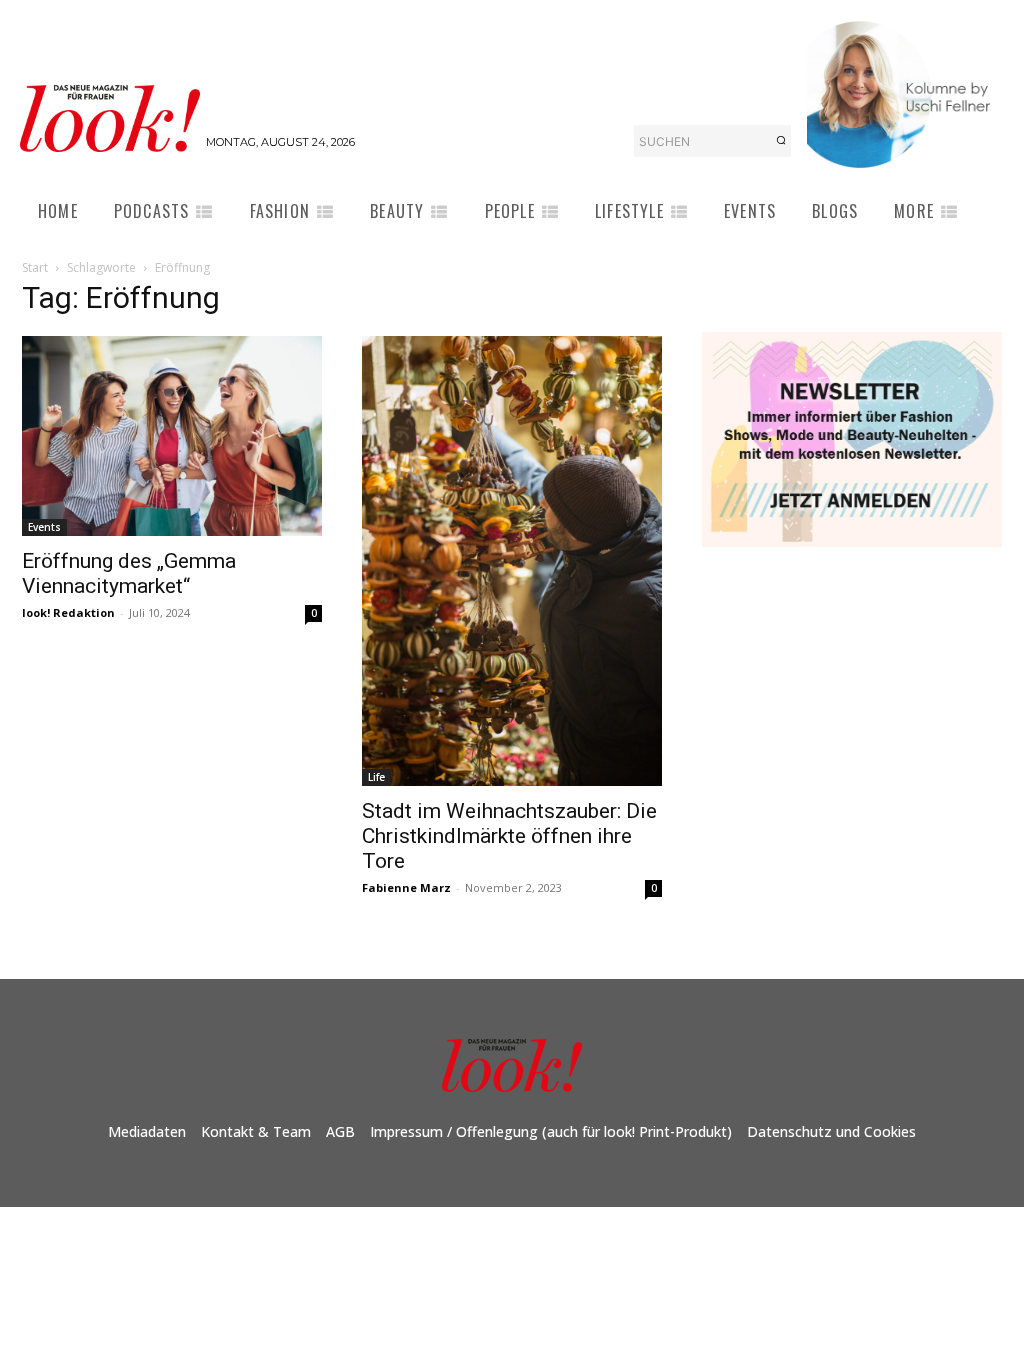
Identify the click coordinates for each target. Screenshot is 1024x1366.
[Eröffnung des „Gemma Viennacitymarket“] (172, 436)
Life (376, 777)
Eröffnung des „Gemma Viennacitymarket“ (129, 573)
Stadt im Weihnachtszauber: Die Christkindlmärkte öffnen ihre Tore (509, 836)
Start (35, 267)
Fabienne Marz (406, 887)
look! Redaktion (68, 612)
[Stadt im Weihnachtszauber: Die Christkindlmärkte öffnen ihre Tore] (512, 561)
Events (44, 527)
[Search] (781, 141)
